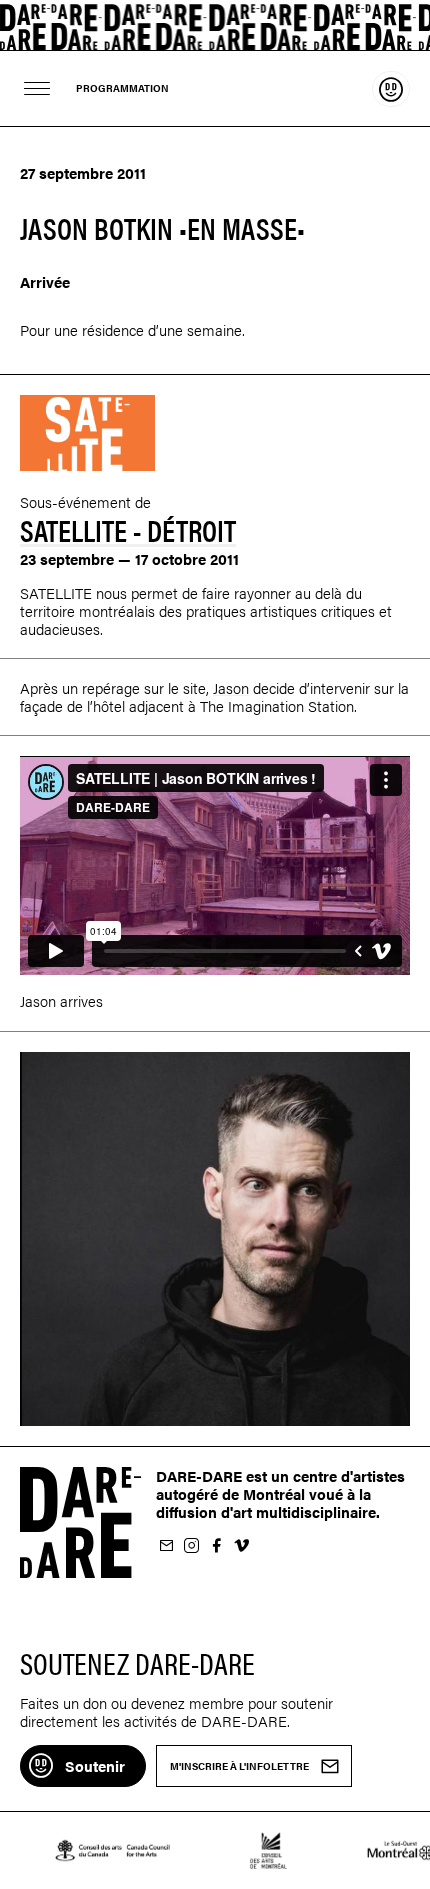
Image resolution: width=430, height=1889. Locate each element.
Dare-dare (215, 25)
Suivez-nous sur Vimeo (241, 1546)
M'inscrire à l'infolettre (166, 1546)
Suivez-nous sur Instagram (191, 1546)
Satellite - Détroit (128, 529)
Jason (231, 687)
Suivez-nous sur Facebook (216, 1546)
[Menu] (37, 88)
